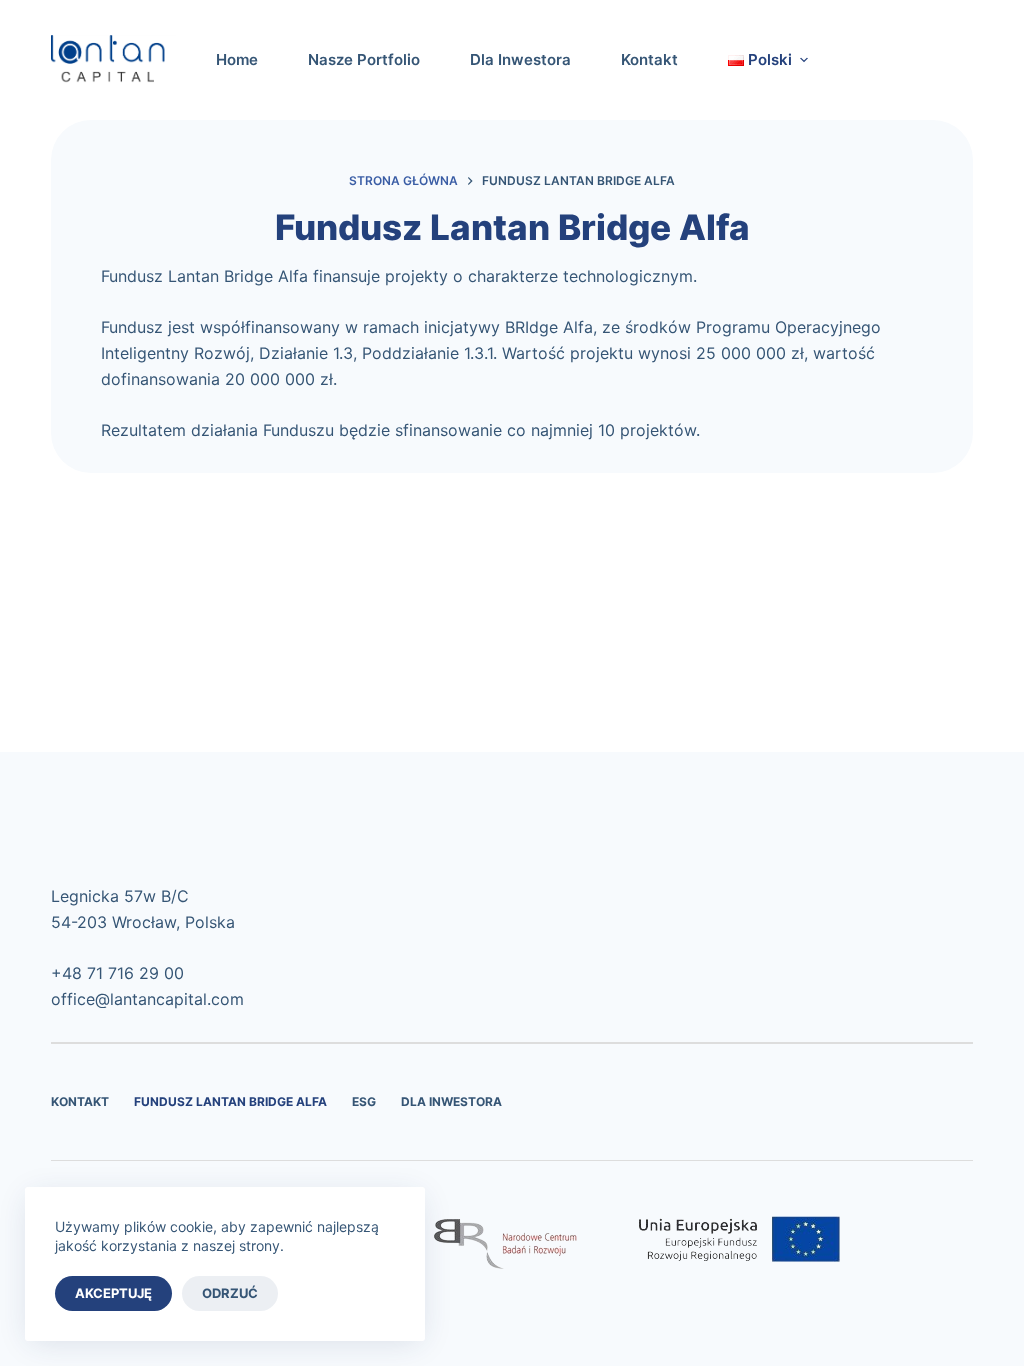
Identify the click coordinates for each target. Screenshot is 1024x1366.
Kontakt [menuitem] (649, 59)
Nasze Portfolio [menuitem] (364, 59)
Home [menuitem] (237, 59)
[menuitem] (756, 60)
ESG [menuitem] (364, 1101)
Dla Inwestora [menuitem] (520, 59)
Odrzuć (230, 1293)
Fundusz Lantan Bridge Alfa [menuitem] (230, 1101)
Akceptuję (113, 1293)
